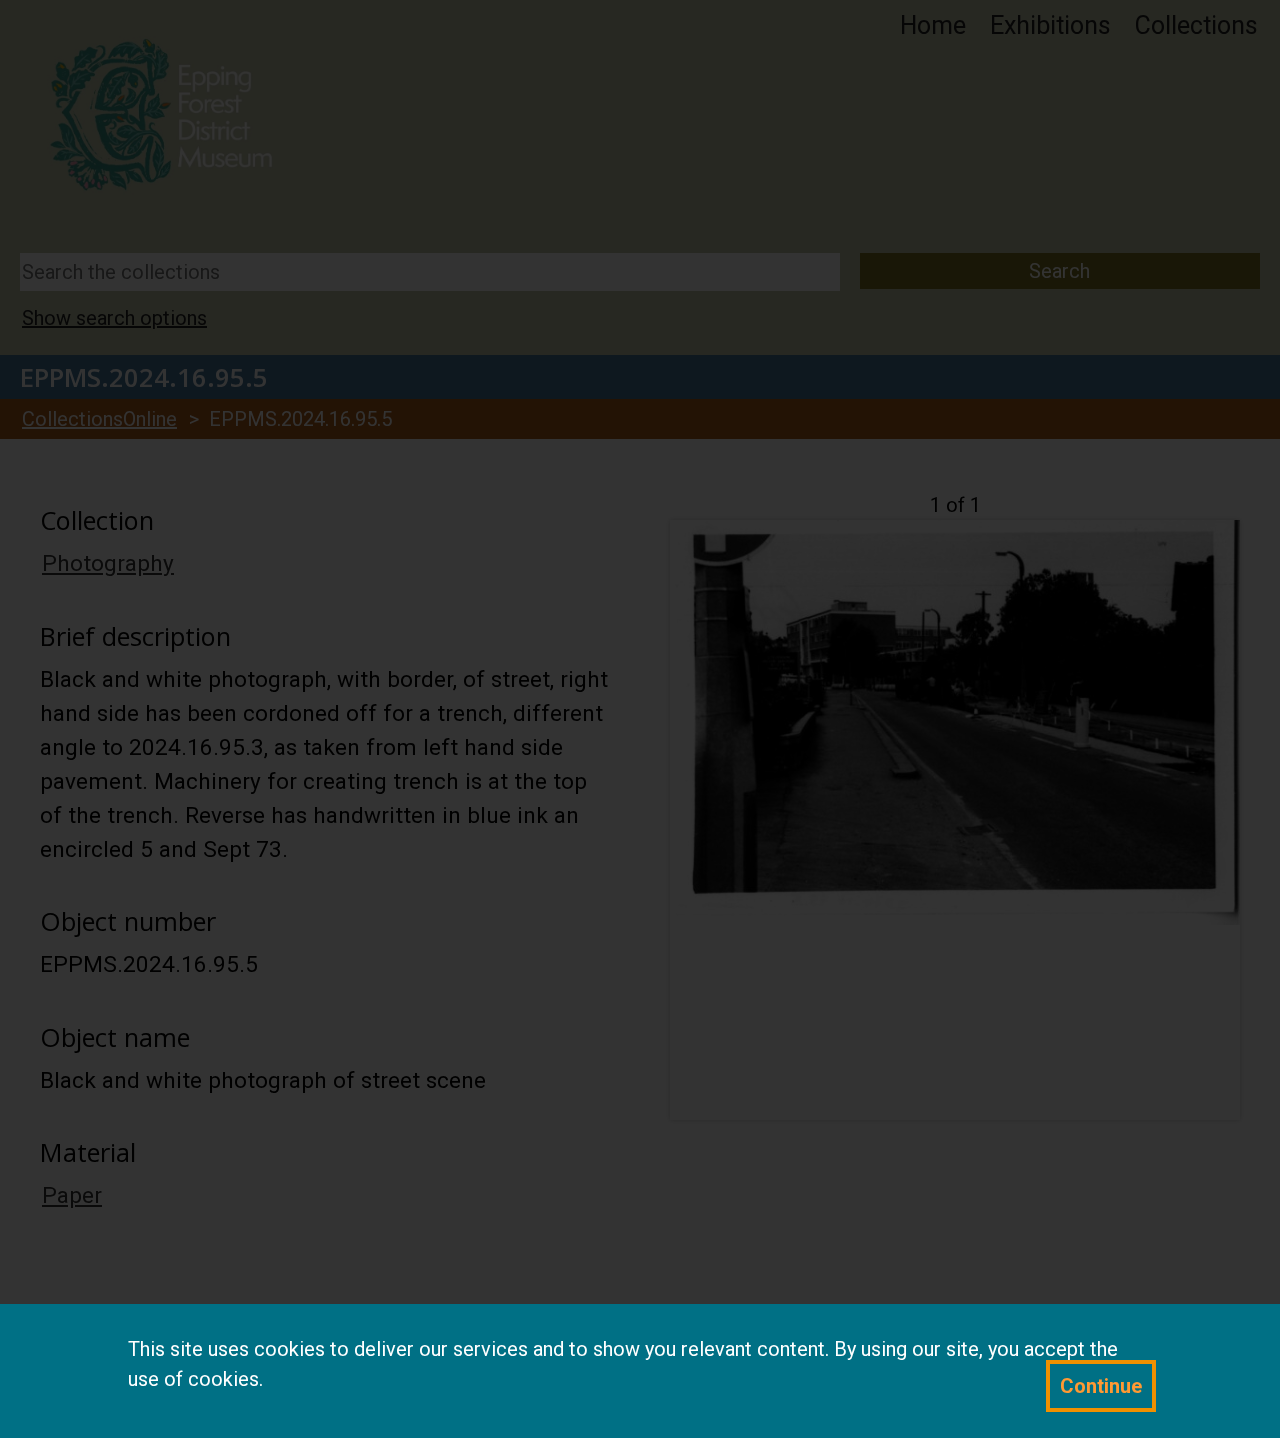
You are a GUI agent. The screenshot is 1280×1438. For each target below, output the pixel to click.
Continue (1101, 1386)
